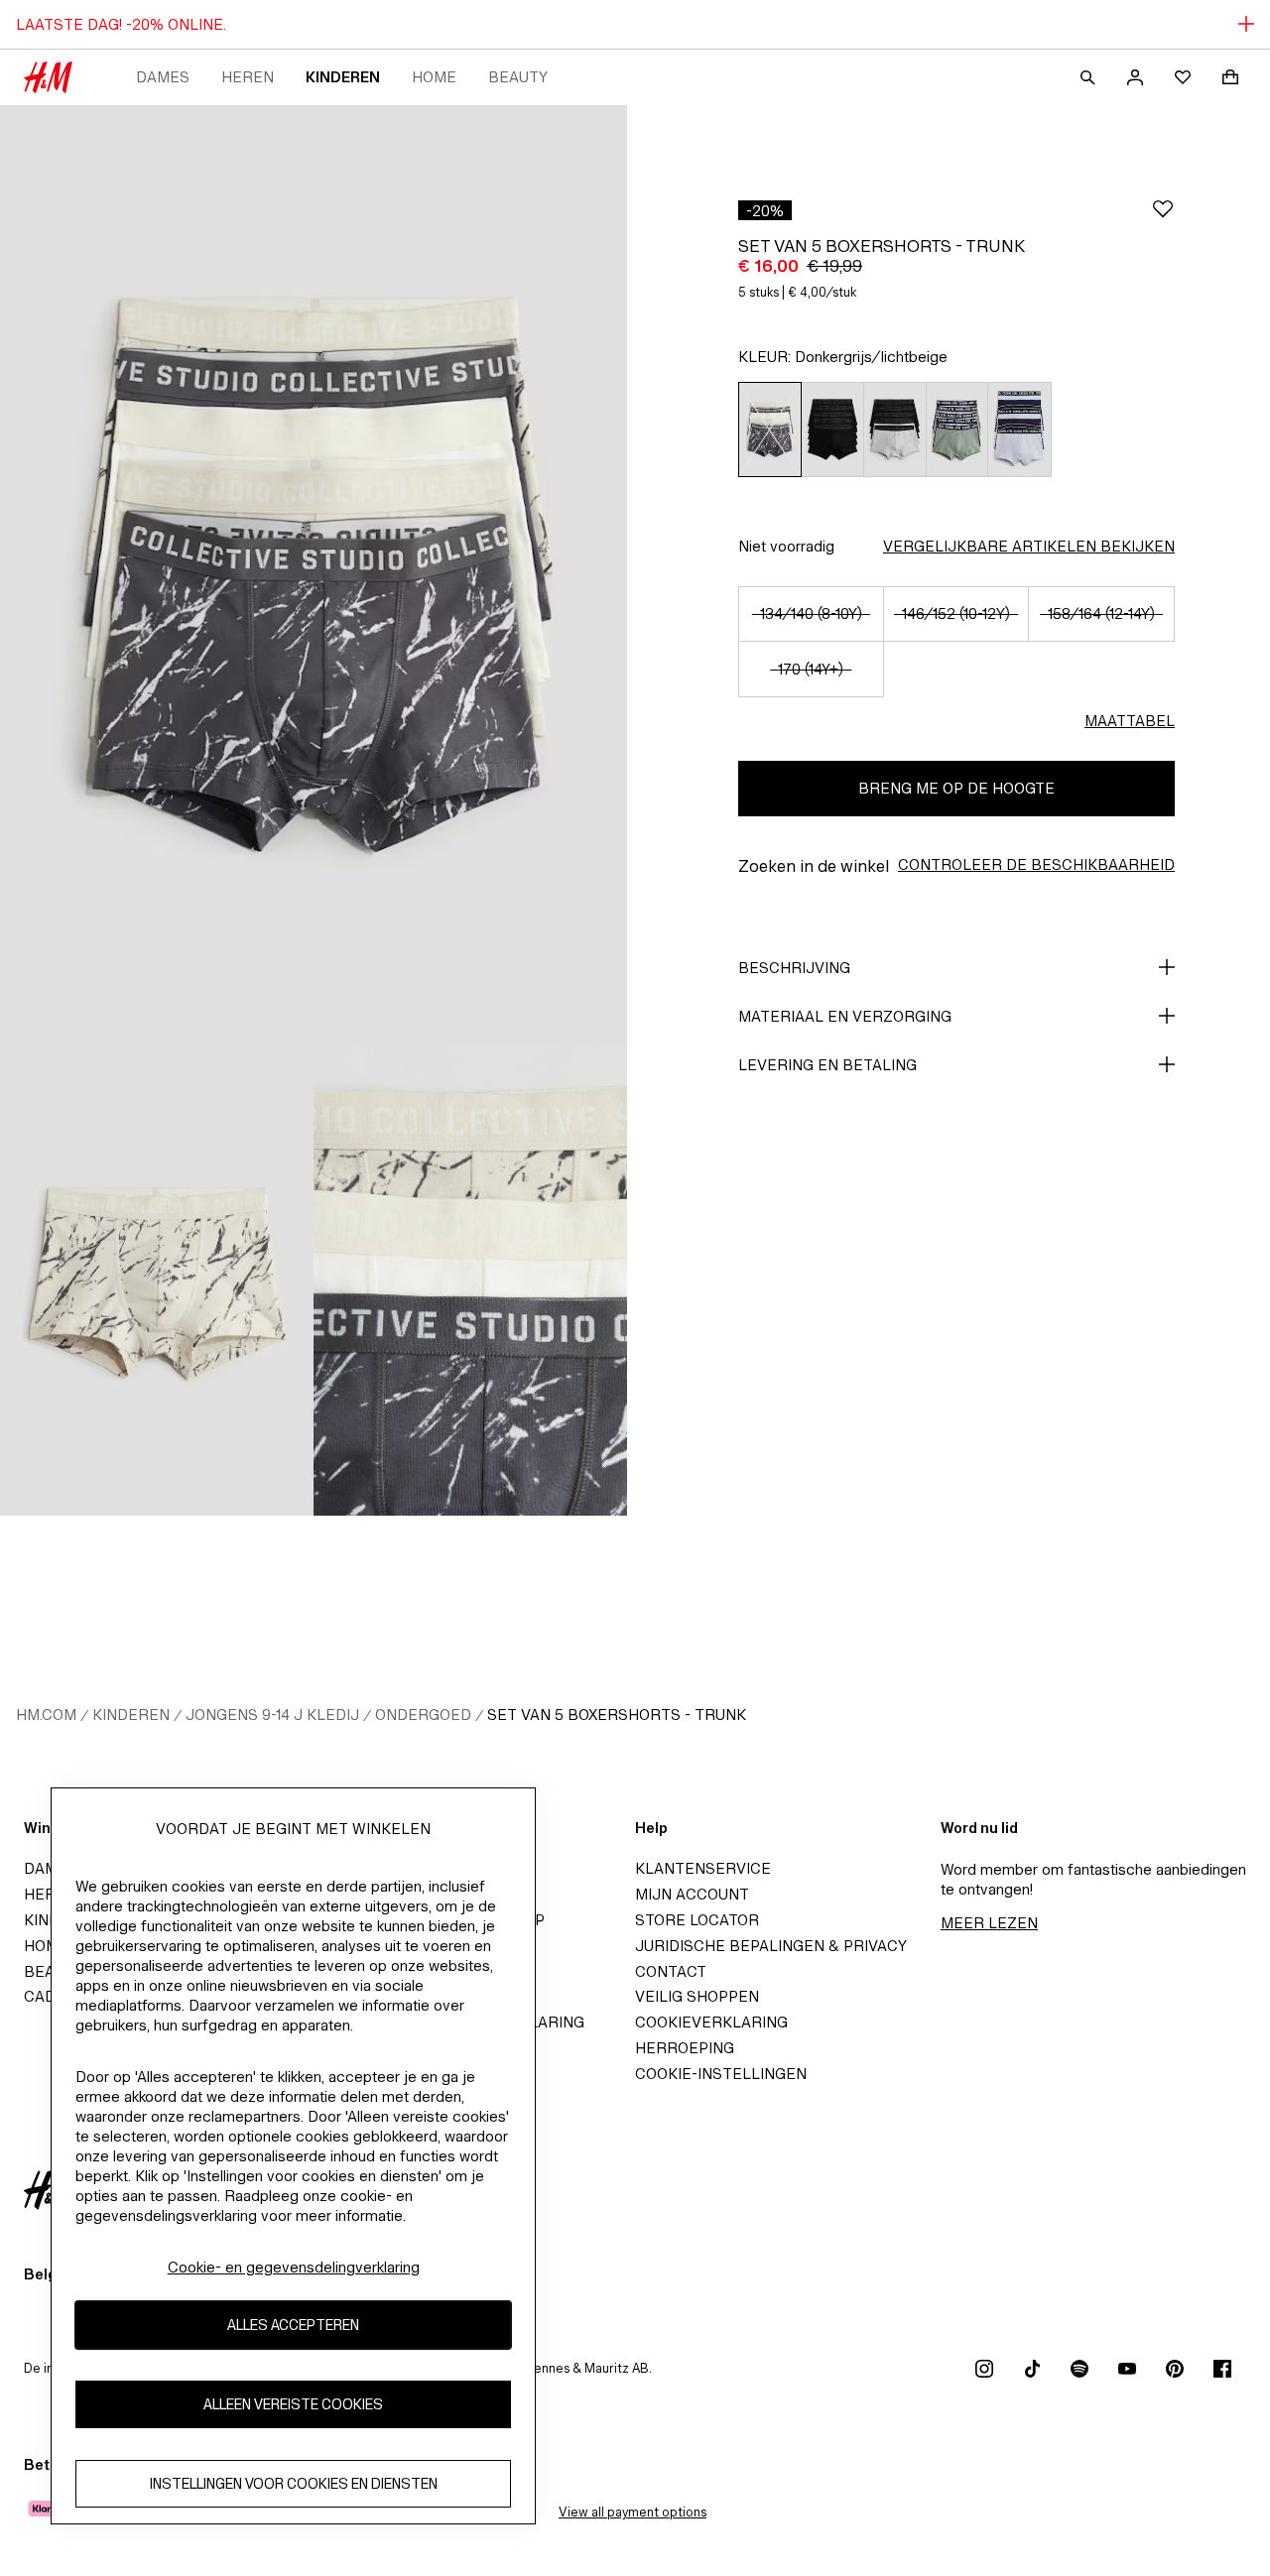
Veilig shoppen (697, 1996)
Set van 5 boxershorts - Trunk (617, 1715)
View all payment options (633, 2512)
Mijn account (692, 1894)
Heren (248, 77)
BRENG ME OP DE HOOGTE (956, 788)
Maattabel (1130, 721)
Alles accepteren (293, 2326)
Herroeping (685, 2048)
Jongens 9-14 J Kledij (272, 1715)
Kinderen (343, 77)
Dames (163, 77)
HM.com (46, 1715)
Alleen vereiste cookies (293, 2405)
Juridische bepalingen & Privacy (771, 1946)
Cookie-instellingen (721, 2074)
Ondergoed (423, 1715)
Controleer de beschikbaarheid (1036, 864)
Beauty (518, 77)
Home (434, 77)
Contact (671, 1971)
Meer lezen (989, 1923)
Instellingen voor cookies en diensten (294, 2484)
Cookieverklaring (711, 2022)
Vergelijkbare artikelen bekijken (1029, 546)
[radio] (769, 429)
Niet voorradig (786, 546)
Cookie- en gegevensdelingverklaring (294, 2267)
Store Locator (697, 1920)
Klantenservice (703, 1868)
